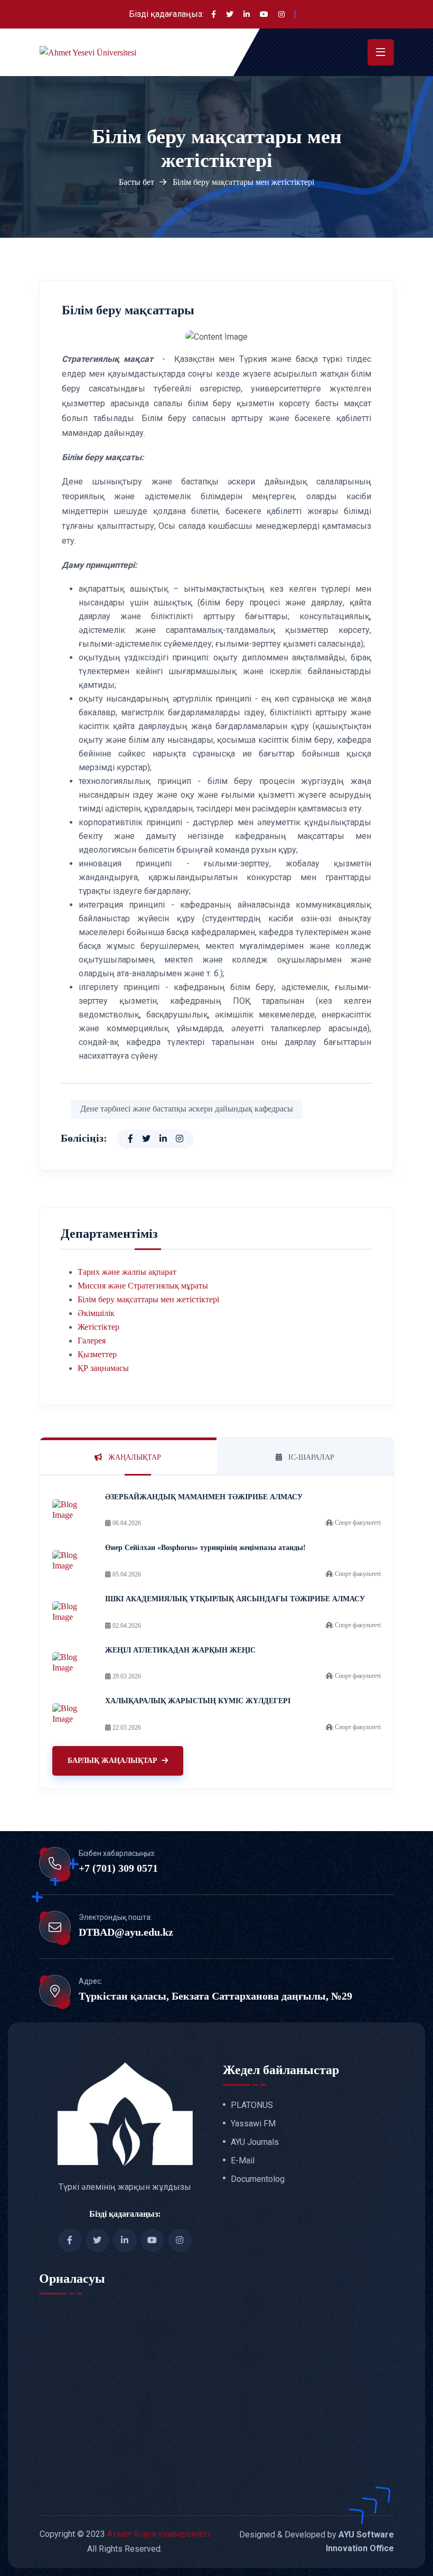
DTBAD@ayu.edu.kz (126, 1932)
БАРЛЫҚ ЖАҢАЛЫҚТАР (112, 1761)
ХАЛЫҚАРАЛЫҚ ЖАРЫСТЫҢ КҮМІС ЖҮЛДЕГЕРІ (198, 1701)
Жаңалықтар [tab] (134, 1457)
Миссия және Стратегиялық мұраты (143, 1286)
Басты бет (137, 182)
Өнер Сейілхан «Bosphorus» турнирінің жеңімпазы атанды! (205, 1548)
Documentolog (258, 2179)
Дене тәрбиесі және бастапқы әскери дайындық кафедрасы (187, 1109)
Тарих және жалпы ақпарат (127, 1272)
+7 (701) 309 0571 (118, 1868)
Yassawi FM (253, 2124)
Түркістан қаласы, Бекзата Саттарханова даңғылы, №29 (215, 1996)
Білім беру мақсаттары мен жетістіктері (148, 1299)
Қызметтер (97, 1354)
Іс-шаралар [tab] (310, 1457)
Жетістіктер (98, 1327)
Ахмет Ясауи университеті (158, 2534)
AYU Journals (255, 2142)
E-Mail (243, 2161)
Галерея (92, 1341)
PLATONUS (252, 2105)
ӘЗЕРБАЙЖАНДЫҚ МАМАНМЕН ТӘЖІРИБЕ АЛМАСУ (204, 1497)
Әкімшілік (96, 1313)
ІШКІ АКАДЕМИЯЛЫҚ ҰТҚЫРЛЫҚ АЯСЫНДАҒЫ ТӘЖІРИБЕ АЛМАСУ (235, 1599)
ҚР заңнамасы (103, 1368)
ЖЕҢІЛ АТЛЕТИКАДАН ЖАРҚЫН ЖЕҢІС (180, 1650)
